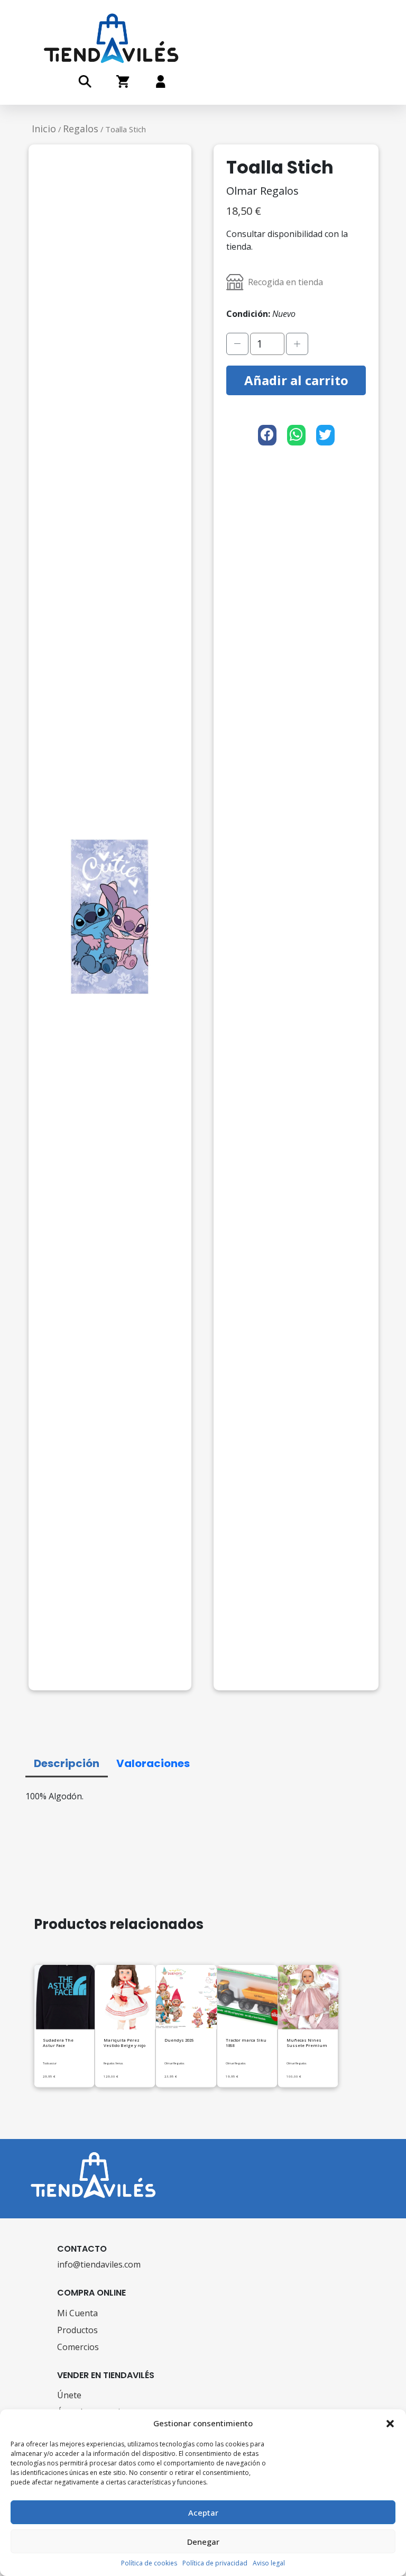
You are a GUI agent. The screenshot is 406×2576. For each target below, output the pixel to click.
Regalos (81, 129)
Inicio (44, 129)
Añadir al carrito (296, 380)
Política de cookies (149, 2563)
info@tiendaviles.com (99, 2264)
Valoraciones (153, 1763)
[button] (390, 2423)
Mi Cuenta (77, 2313)
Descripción (67, 1763)
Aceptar (203, 2513)
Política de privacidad (215, 2563)
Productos (77, 2330)
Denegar (203, 2542)
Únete (69, 2395)
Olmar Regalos (262, 191)
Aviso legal (269, 2563)
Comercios (78, 2347)
